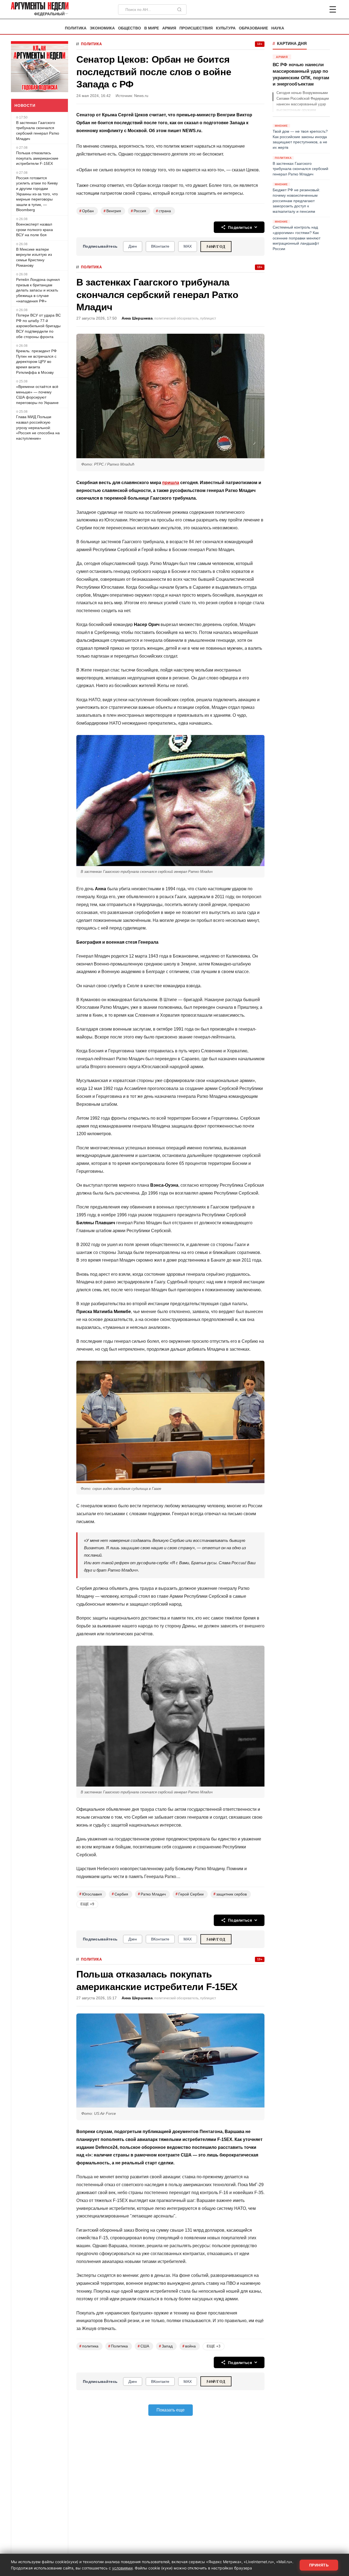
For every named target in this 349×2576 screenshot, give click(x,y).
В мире (152, 28)
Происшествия (196, 28)
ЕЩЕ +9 (87, 1904)
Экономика (102, 28)
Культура (226, 28)
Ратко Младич (152, 1894)
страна (163, 211)
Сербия (120, 1894)
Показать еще (171, 2410)
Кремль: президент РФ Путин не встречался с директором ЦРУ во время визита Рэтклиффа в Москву (36, 362)
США (143, 2346)
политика (89, 2346)
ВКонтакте (160, 246)
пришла (171, 483)
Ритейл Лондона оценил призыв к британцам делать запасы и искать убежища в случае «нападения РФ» (38, 290)
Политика (76, 28)
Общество (130, 28)
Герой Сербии (190, 1894)
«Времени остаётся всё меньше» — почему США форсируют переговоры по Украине (37, 395)
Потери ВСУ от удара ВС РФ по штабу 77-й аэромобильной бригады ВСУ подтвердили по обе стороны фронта (38, 326)
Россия (139, 211)
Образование (253, 28)
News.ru (141, 96)
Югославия (91, 1894)
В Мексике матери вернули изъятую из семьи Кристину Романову (34, 257)
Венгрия (112, 211)
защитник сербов (230, 1894)
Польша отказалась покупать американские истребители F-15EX (37, 158)
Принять (319, 2565)
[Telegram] (304, 10)
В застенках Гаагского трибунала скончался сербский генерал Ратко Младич (38, 131)
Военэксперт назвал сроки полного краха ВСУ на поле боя (34, 230)
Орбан (87, 211)
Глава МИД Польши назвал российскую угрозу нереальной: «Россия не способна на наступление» (38, 427)
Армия (169, 28)
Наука (278, 28)
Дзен (133, 246)
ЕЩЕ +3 (213, 2346)
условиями (122, 2568)
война (189, 2346)
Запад (166, 2346)
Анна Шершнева (137, 318)
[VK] (318, 10)
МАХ (188, 246)
